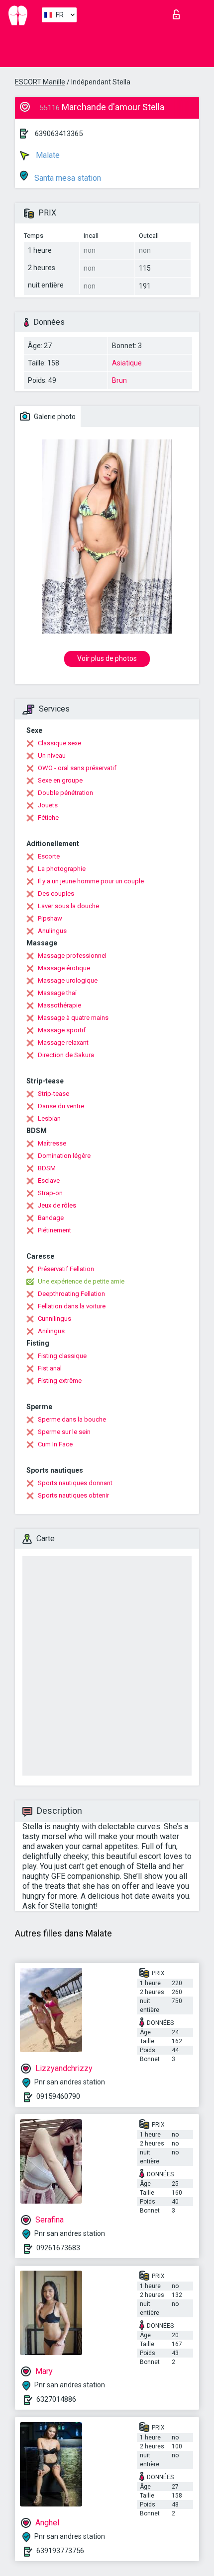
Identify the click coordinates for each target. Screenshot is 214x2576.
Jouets (48, 805)
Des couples (56, 894)
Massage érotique (64, 968)
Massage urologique (68, 980)
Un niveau (52, 755)
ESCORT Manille (40, 82)
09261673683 (58, 2248)
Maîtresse (52, 1143)
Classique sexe (59, 743)
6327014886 (56, 2399)
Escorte (49, 856)
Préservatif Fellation (66, 1269)
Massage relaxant (63, 1042)
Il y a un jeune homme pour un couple (91, 881)
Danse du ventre (61, 1106)
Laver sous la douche (68, 906)
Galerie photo (54, 417)
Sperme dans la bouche (72, 1419)
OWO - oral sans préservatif (77, 768)
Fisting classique (62, 1356)
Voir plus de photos (107, 658)
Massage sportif (62, 1030)
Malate (47, 155)
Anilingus (51, 1331)
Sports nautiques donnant (75, 1483)
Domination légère (64, 1156)
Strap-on (50, 1193)
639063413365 (59, 134)
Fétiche (48, 818)
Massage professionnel (72, 956)
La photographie (62, 869)
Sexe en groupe (60, 780)
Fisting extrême (60, 1381)
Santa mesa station (67, 178)
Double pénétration (65, 793)
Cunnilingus (54, 1319)
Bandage (51, 1218)
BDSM (47, 1168)
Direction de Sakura (66, 1055)
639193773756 (60, 2551)
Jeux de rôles (57, 1205)
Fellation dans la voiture (72, 1306)
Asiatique (127, 363)
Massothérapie (59, 1005)
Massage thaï (57, 993)
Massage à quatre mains (73, 1018)
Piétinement (54, 1230)
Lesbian (49, 1118)
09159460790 (58, 2096)
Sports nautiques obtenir (73, 1495)
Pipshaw (50, 918)
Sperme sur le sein (64, 1432)
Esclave (49, 1181)
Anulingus (52, 931)
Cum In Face (55, 1444)
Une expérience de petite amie (81, 1281)
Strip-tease (53, 1094)
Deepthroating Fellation (71, 1294)
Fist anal (50, 1368)
